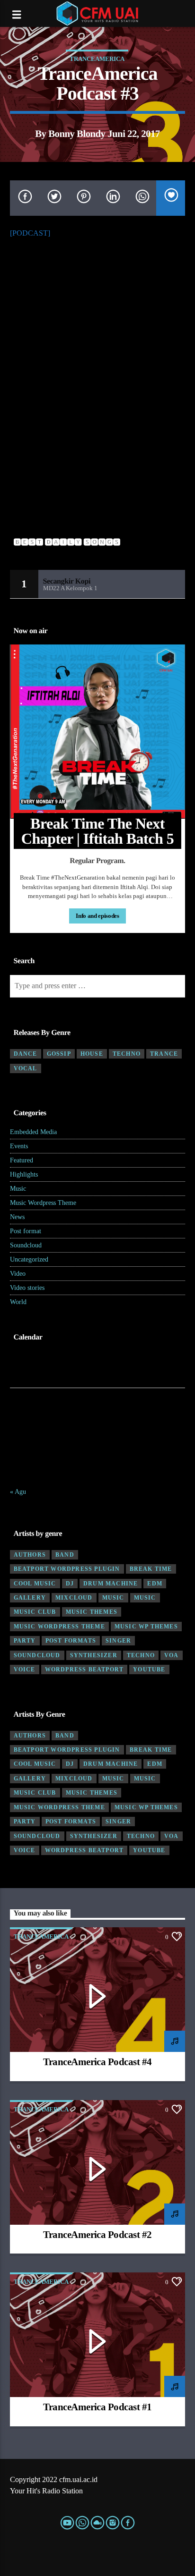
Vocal (26, 1068)
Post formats (71, 1641)
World (18, 1302)
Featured (22, 1160)
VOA (172, 1655)
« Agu (18, 1492)
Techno (127, 1054)
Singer (118, 1641)
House (92, 1054)
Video (18, 1274)
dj (70, 1584)
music (113, 1598)
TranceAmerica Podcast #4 (97, 2062)
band (65, 1555)
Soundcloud (26, 1245)
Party (25, 1641)
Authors (30, 1555)
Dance (26, 1054)
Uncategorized (29, 1259)
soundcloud (37, 1655)
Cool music (35, 1584)
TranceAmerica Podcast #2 (97, 2234)
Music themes (92, 1612)
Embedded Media (33, 1132)
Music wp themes (146, 1627)
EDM (155, 1584)
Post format (26, 1231)
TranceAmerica (97, 59)
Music (18, 1189)
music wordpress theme (59, 1627)
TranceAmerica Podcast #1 (97, 2407)
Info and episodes (97, 916)
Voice (25, 1669)
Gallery (30, 1598)
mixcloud (74, 1598)
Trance (164, 1054)
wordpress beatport (84, 1669)
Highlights (24, 1174)
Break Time (151, 1569)
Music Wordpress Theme (43, 1203)
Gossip (59, 1054)
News (17, 1217)
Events (19, 1146)
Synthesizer (94, 1655)
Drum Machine (111, 1584)
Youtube (149, 1669)
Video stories (27, 1288)
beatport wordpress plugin (67, 1569)
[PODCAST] (30, 233)
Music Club (35, 1612)
